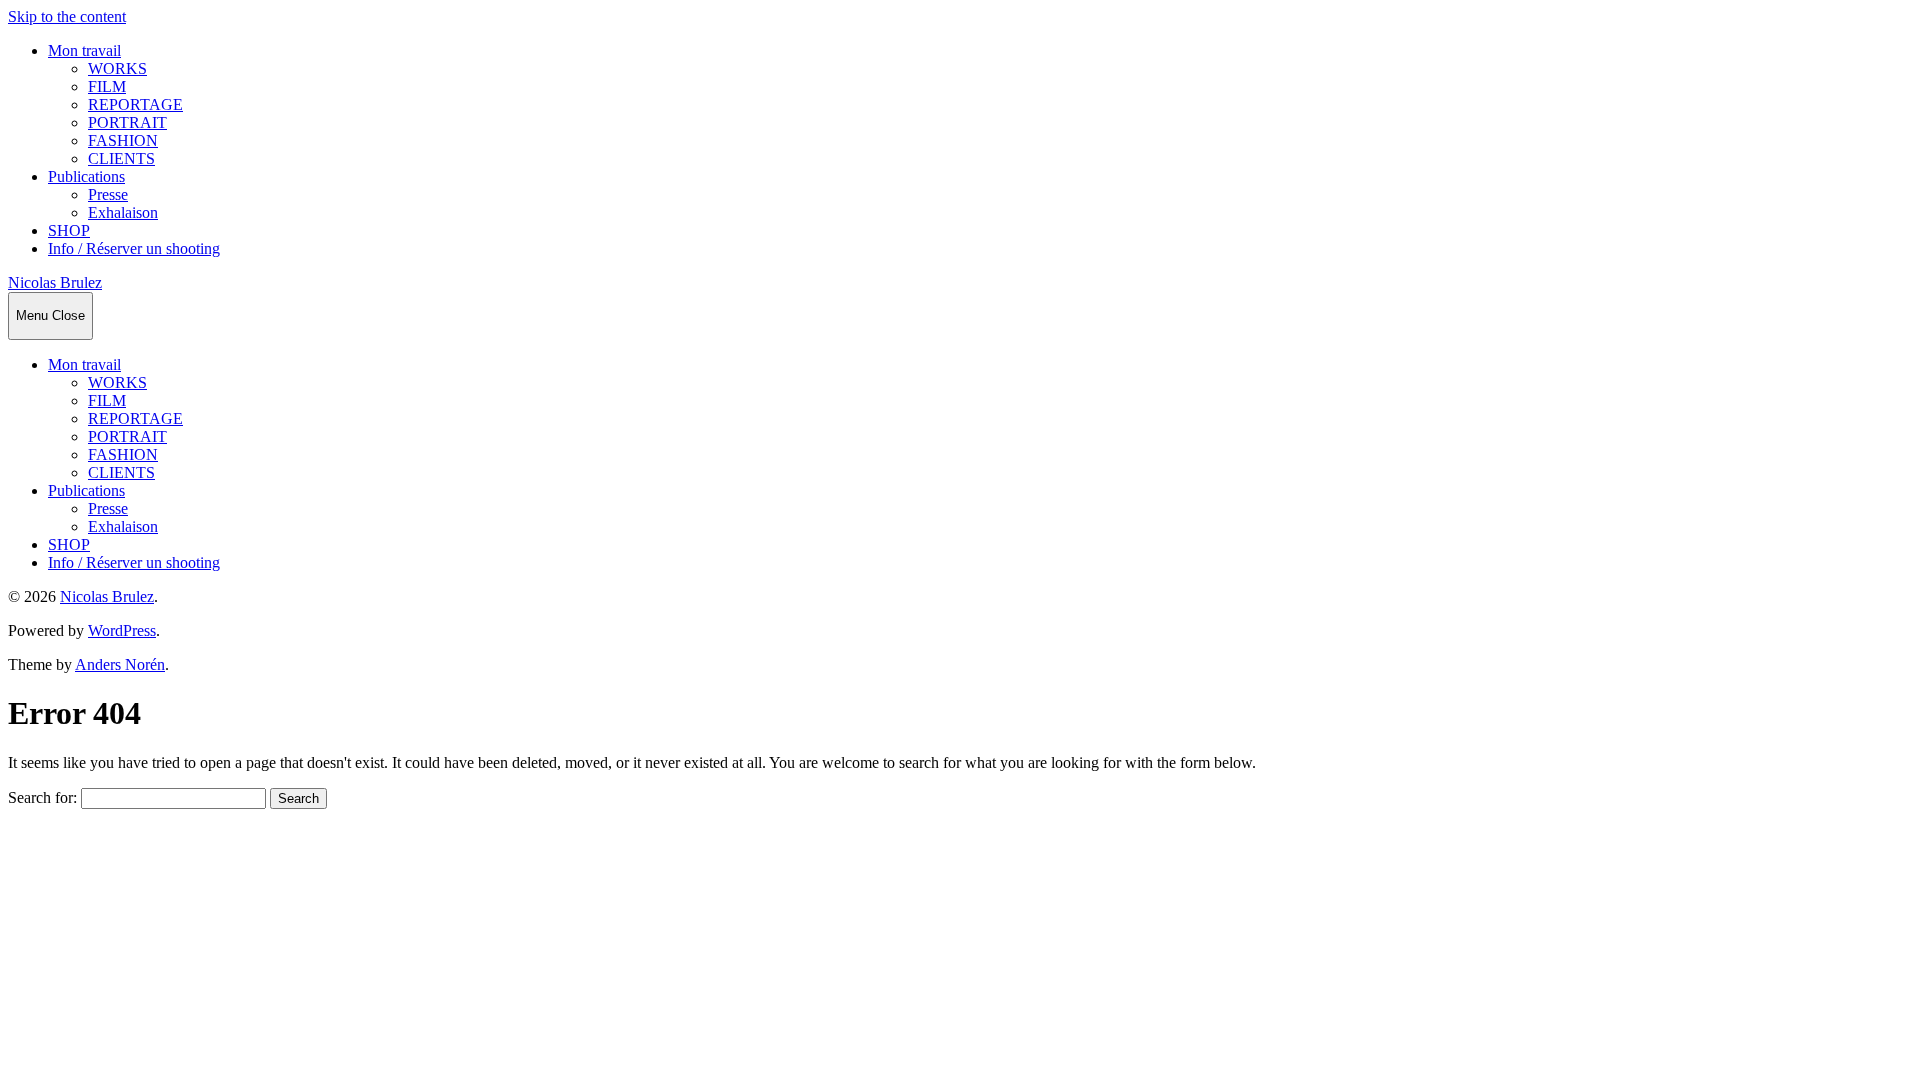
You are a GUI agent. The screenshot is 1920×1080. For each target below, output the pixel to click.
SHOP (69, 230)
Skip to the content (67, 16)
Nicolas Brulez (55, 282)
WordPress (122, 630)
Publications (86, 176)
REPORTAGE (135, 104)
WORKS (117, 68)
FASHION (123, 140)
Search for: (42, 797)
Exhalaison (123, 212)
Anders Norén (120, 664)
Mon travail (84, 50)
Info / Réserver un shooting (134, 248)
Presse (108, 194)
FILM (107, 86)
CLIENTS (121, 158)
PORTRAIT (127, 122)
